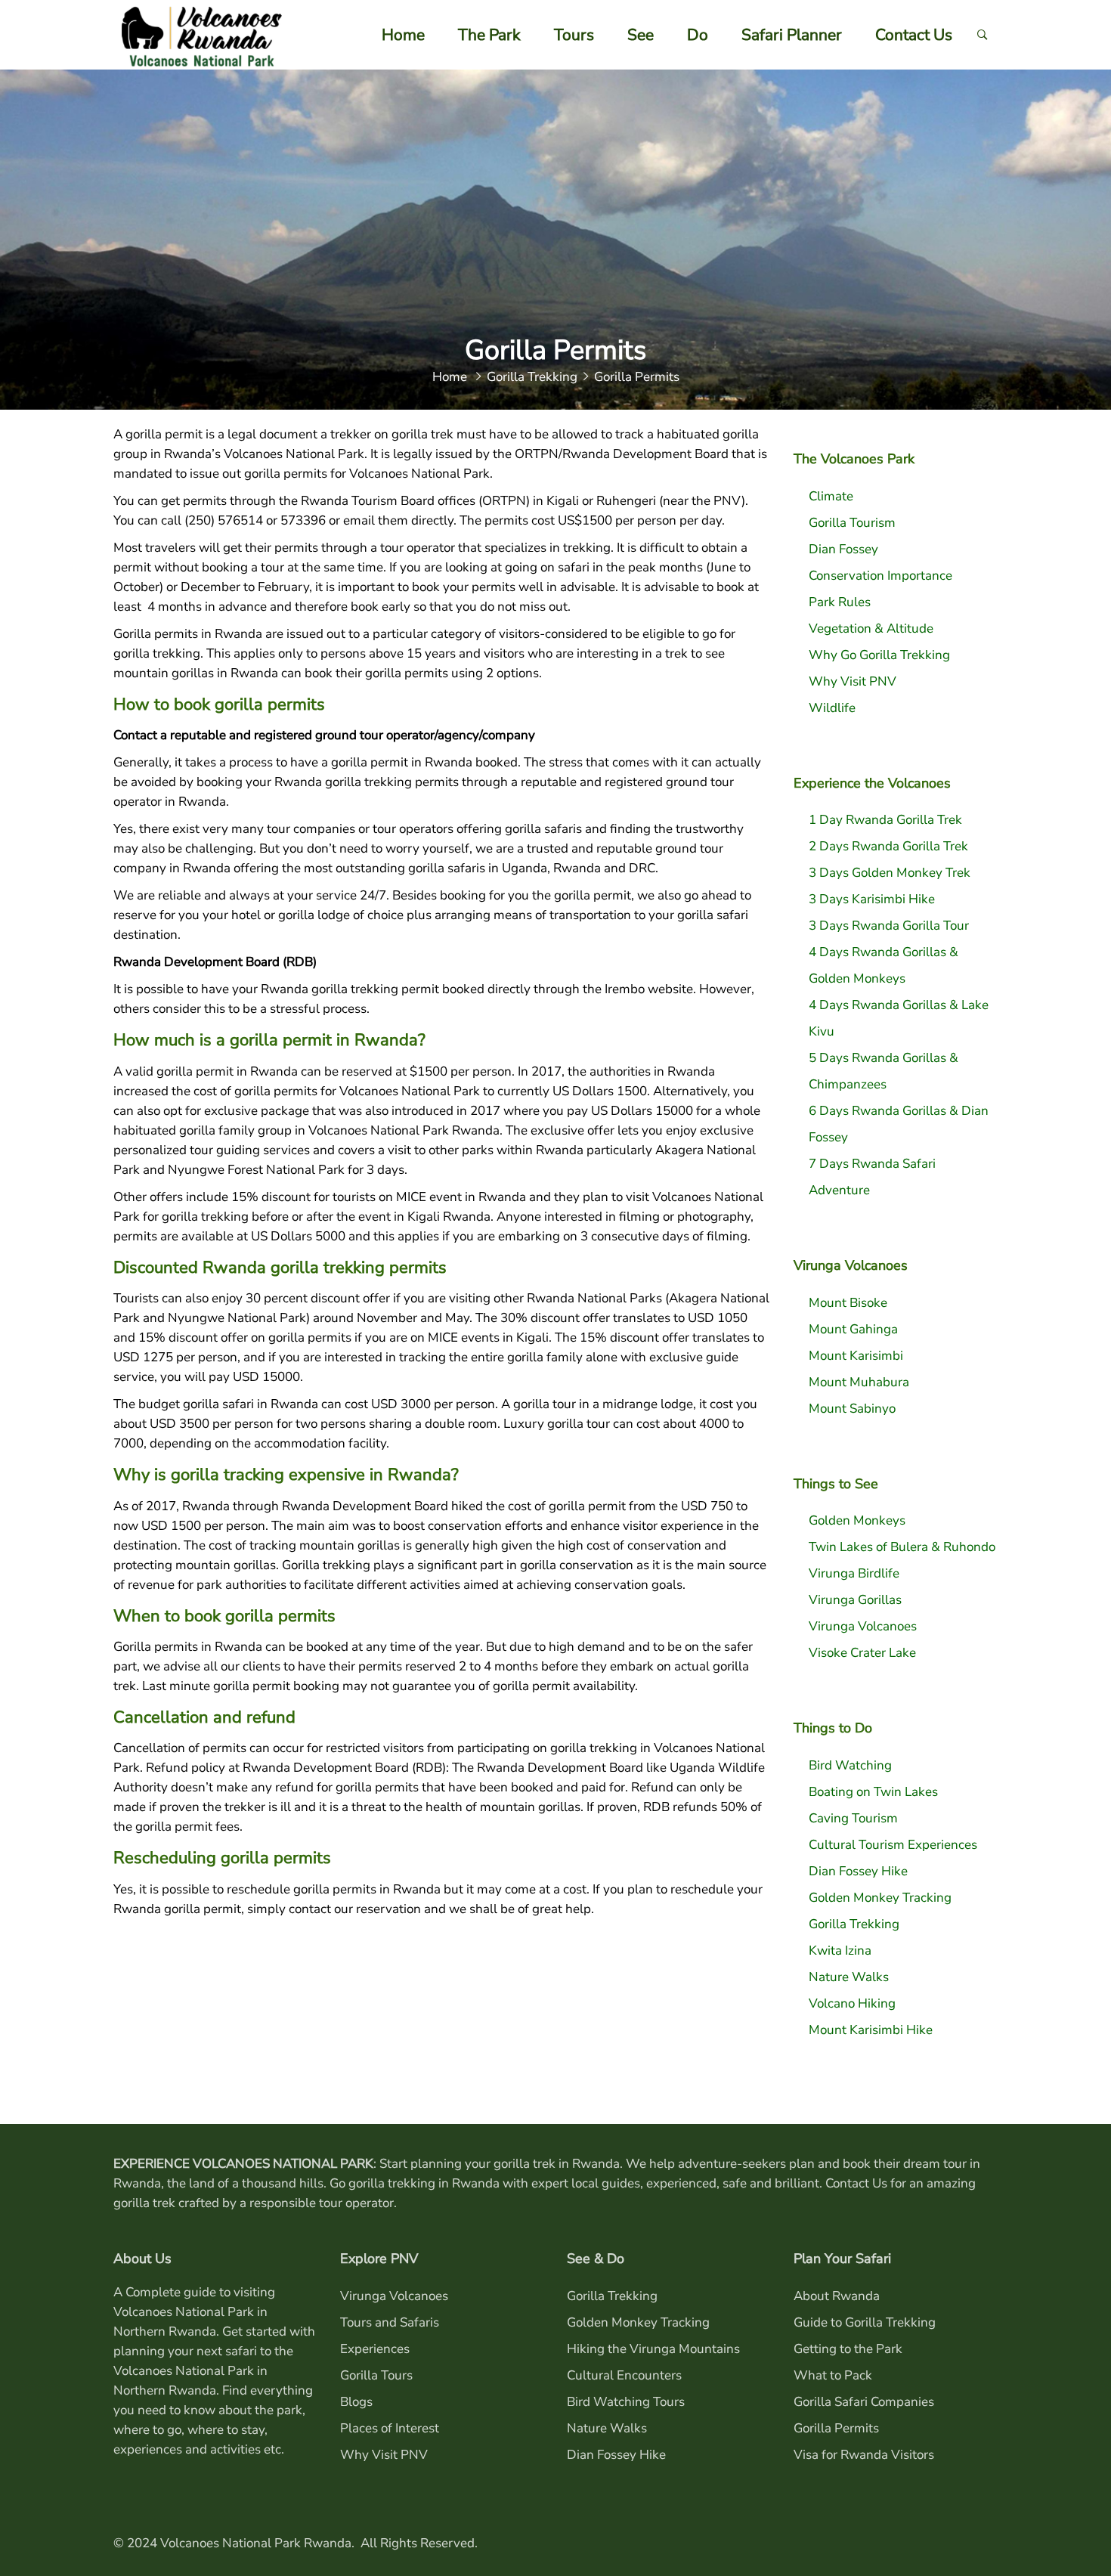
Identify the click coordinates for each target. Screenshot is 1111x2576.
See (641, 35)
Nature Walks (849, 1977)
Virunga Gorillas (855, 1600)
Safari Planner (792, 35)
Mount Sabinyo (852, 1409)
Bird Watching (850, 1765)
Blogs (356, 2402)
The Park (489, 35)
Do (698, 35)
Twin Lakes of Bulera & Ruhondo (902, 1547)
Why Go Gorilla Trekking (879, 655)
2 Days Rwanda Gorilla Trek (888, 846)
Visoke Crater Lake (862, 1653)
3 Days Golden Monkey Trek (890, 873)
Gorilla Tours (376, 2375)
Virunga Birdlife (854, 1573)
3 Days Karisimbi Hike (872, 899)
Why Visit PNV (853, 681)
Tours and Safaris (390, 2322)
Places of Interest (390, 2428)
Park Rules (840, 602)
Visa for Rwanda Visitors (864, 2455)
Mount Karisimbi (856, 1356)
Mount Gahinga (853, 1329)
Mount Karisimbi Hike (871, 2030)
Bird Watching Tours (626, 2402)
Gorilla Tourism (852, 523)
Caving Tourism (853, 1818)
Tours (574, 35)
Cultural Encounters (624, 2375)
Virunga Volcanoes (863, 1626)
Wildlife (832, 708)
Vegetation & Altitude (871, 629)
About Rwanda (837, 2296)
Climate (831, 496)
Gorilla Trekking (854, 1924)
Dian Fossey (843, 549)
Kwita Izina (840, 1951)
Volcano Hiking (852, 2003)
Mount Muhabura (859, 1382)
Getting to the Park (848, 2349)
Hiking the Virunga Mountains (653, 2349)
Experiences (375, 2349)
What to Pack (833, 2375)
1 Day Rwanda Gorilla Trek (885, 820)
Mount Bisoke (848, 1303)
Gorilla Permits (836, 2428)
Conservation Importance (880, 576)
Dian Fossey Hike (858, 1871)
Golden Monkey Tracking (880, 1898)
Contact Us (914, 35)
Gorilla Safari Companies (864, 2402)
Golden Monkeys (857, 1520)
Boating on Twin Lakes (873, 1792)
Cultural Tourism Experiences (893, 1845)
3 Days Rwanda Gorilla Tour (889, 926)
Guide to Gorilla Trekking (865, 2322)
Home (403, 35)
